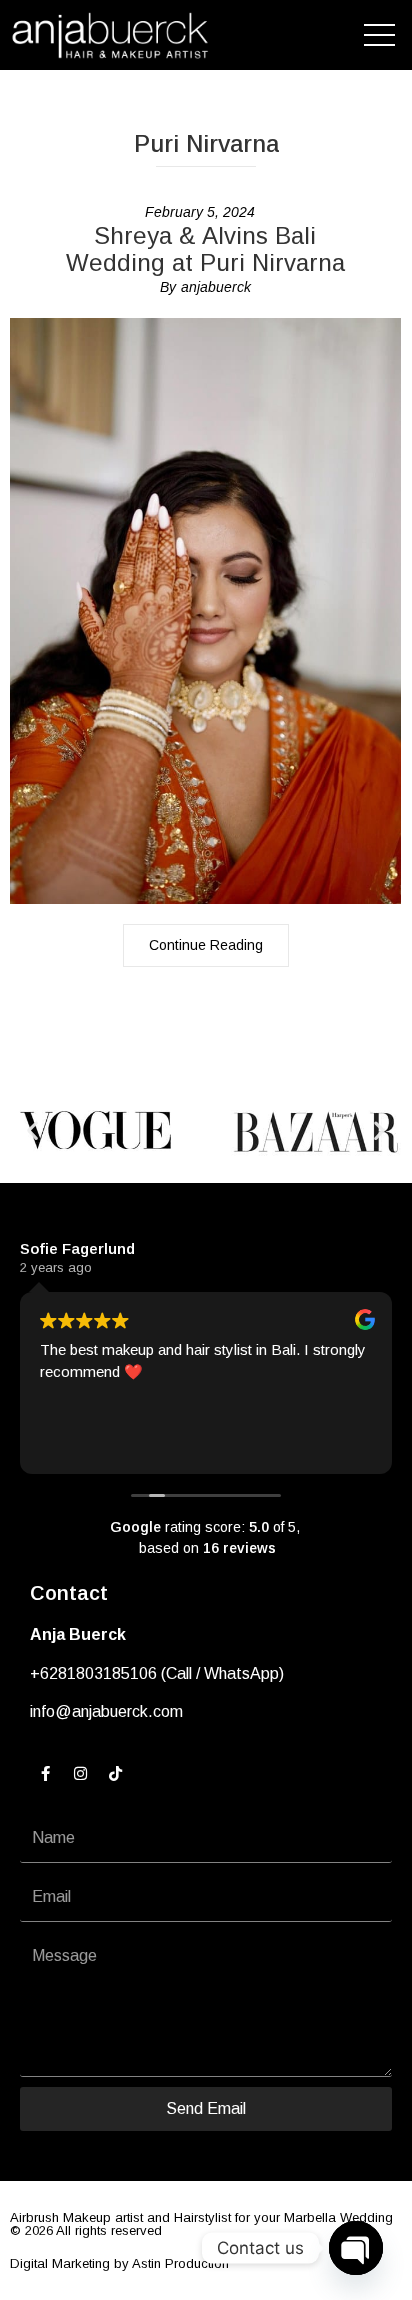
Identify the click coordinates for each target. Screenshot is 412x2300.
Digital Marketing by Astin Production (119, 2263)
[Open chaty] (356, 2248)
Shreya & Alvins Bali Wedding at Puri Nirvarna (205, 249)
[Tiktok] (115, 1774)
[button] (32, 1130)
